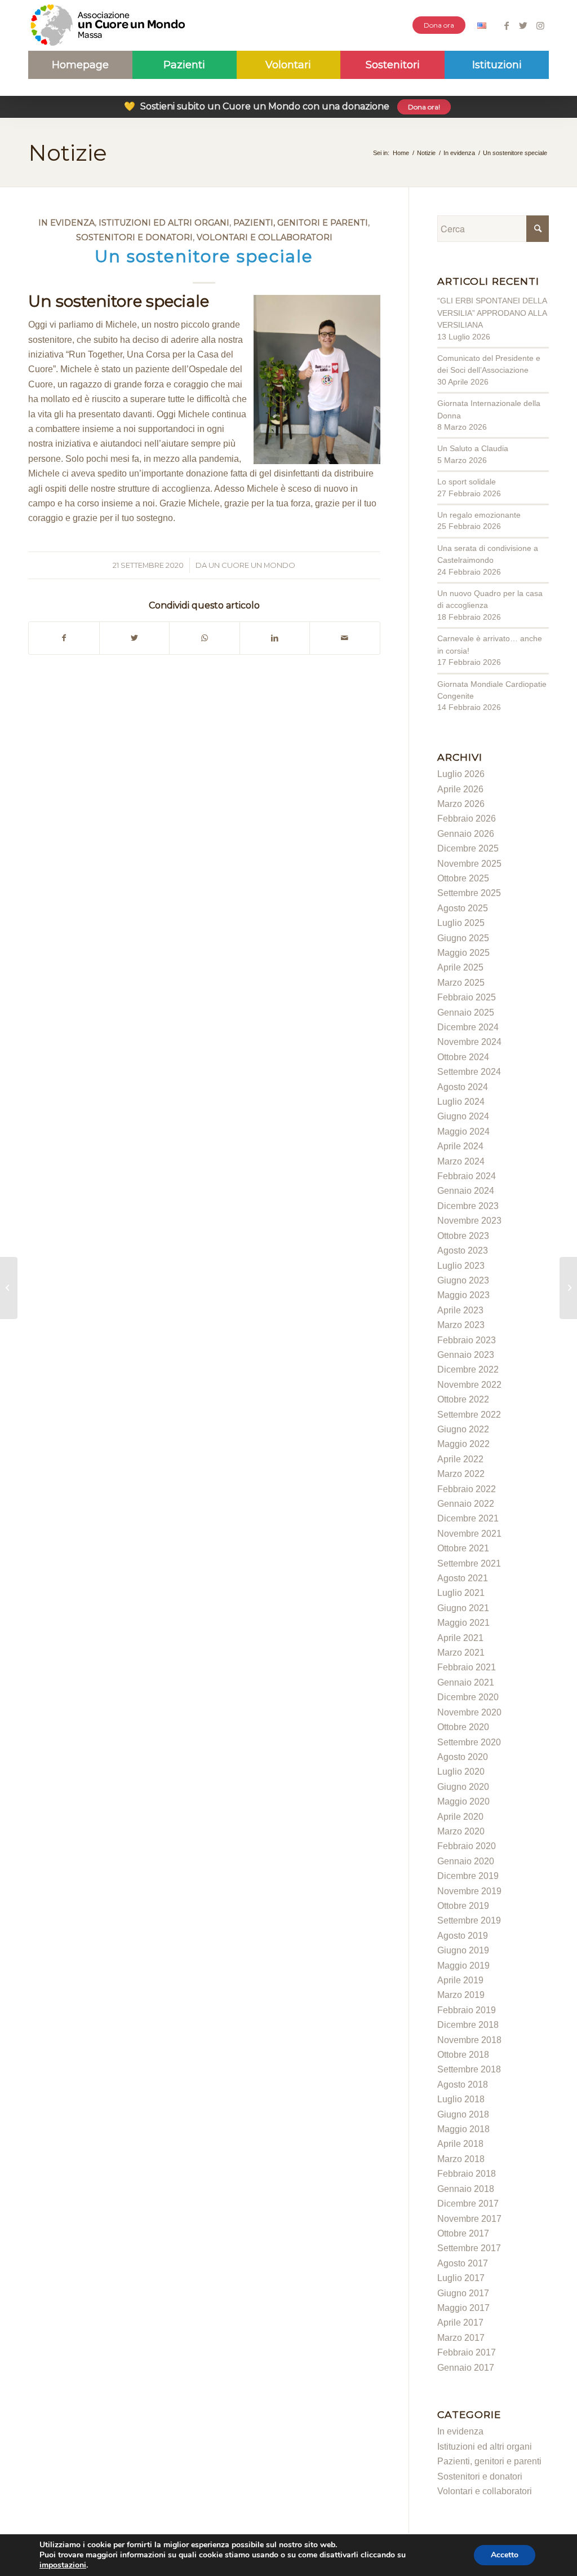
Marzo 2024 (461, 1161)
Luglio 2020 (461, 1772)
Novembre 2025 (469, 864)
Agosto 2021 (463, 1578)
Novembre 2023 (469, 1221)
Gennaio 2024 (466, 1191)
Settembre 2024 (469, 1072)
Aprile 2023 (460, 1310)
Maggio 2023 (463, 1295)
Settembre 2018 (469, 2069)
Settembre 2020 (469, 1742)
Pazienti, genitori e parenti (301, 223)
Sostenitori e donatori (134, 237)
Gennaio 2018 (466, 2189)
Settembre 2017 (469, 2248)
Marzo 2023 (461, 1325)
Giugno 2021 (463, 1608)
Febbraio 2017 (467, 2352)
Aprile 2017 (460, 2323)
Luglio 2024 (461, 1102)
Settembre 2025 (469, 893)
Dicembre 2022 (468, 1369)
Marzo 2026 (461, 804)
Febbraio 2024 (467, 1176)
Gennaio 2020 (466, 1861)
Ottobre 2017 (463, 2233)
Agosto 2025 (463, 908)
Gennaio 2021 (466, 1682)
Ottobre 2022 (463, 1399)
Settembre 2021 (469, 1563)
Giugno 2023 (463, 1280)
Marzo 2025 (461, 983)
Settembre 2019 (469, 1920)
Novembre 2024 (469, 1042)
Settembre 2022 (469, 1415)
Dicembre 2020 (468, 1697)
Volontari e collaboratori (265, 237)
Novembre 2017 (469, 2219)
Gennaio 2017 (466, 2368)
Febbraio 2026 (467, 819)
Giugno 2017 (463, 2293)
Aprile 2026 (460, 789)
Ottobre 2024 (463, 1057)
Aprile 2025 (460, 967)
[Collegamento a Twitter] (523, 25)
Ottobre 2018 (463, 2055)
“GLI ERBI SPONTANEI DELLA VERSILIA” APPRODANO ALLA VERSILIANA (492, 313)
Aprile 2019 (460, 1980)
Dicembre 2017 (468, 2204)
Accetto (505, 2555)
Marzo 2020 (461, 1831)
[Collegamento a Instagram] (540, 25)
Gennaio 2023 (466, 1355)
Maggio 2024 (463, 1132)
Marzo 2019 (461, 1995)
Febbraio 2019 (467, 2010)
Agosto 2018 (463, 2085)
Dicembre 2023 (468, 1206)
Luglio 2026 (461, 774)
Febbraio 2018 (467, 2174)
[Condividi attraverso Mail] (345, 638)
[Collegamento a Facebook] (506, 25)
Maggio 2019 (463, 1966)
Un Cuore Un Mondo (252, 565)
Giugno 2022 (463, 1429)
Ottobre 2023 (463, 1236)
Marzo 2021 (461, 1653)
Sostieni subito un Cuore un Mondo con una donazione (282, 106)
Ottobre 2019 (463, 1906)
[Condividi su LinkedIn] (275, 638)
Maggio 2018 (463, 2129)
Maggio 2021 (463, 1623)
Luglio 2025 (461, 923)
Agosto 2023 (463, 1250)
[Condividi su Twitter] (135, 638)
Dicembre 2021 (468, 1518)
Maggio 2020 (463, 1801)
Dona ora (439, 25)
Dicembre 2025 (468, 848)
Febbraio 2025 (467, 997)
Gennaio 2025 (466, 1013)
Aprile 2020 (460, 1817)
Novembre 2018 (469, 2040)
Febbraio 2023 (467, 1340)
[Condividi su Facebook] (64, 638)
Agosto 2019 (463, 1936)
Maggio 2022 (463, 1444)
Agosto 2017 (463, 2263)
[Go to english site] (482, 27)
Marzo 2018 (461, 2159)
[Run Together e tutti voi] (9, 1288)
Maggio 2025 (463, 953)
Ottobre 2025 (463, 878)
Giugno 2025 (463, 938)
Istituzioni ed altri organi (164, 223)
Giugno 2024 (463, 1116)
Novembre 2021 (469, 1534)
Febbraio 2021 (467, 1667)
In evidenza (66, 223)
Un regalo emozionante (479, 515)
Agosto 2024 (463, 1087)
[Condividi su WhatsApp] (205, 638)
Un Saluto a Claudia (473, 448)
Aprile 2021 (460, 1638)
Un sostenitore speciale (204, 256)
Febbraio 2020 (467, 1846)
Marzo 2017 (461, 2338)
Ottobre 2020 (463, 1727)
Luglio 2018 (461, 2099)
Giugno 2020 (463, 1787)
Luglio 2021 (461, 1593)
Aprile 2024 (460, 1146)
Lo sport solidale (467, 482)
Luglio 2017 (461, 2278)
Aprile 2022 (460, 1459)
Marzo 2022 (461, 1474)
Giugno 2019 (463, 1950)
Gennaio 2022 (466, 1504)
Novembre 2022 (469, 1385)
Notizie (68, 153)
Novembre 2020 (469, 1712)
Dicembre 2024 (468, 1027)
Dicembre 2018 (468, 2025)
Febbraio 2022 (467, 1489)
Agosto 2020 (463, 1757)
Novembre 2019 (469, 1891)
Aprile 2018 (460, 2144)
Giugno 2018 (463, 2114)
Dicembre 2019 (468, 1876)
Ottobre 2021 (463, 1548)
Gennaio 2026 (466, 834)
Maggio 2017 (463, 2308)
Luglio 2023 (461, 1266)
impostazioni (63, 2565)
